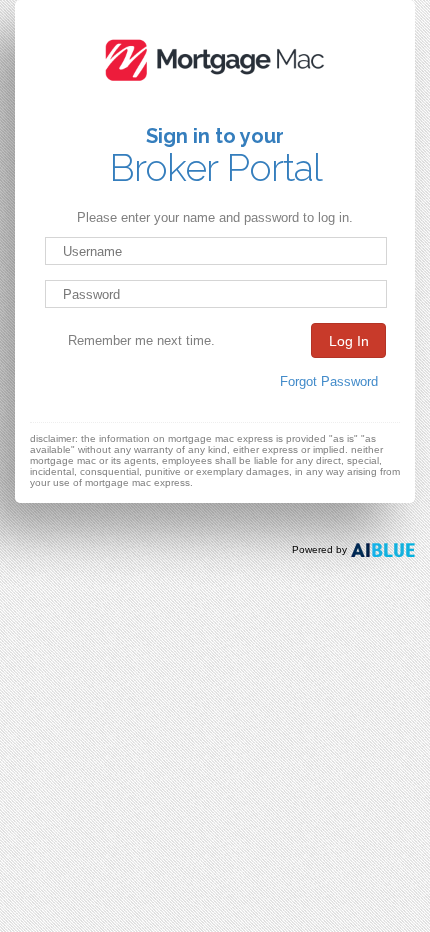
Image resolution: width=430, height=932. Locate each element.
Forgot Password (329, 381)
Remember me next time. (141, 340)
